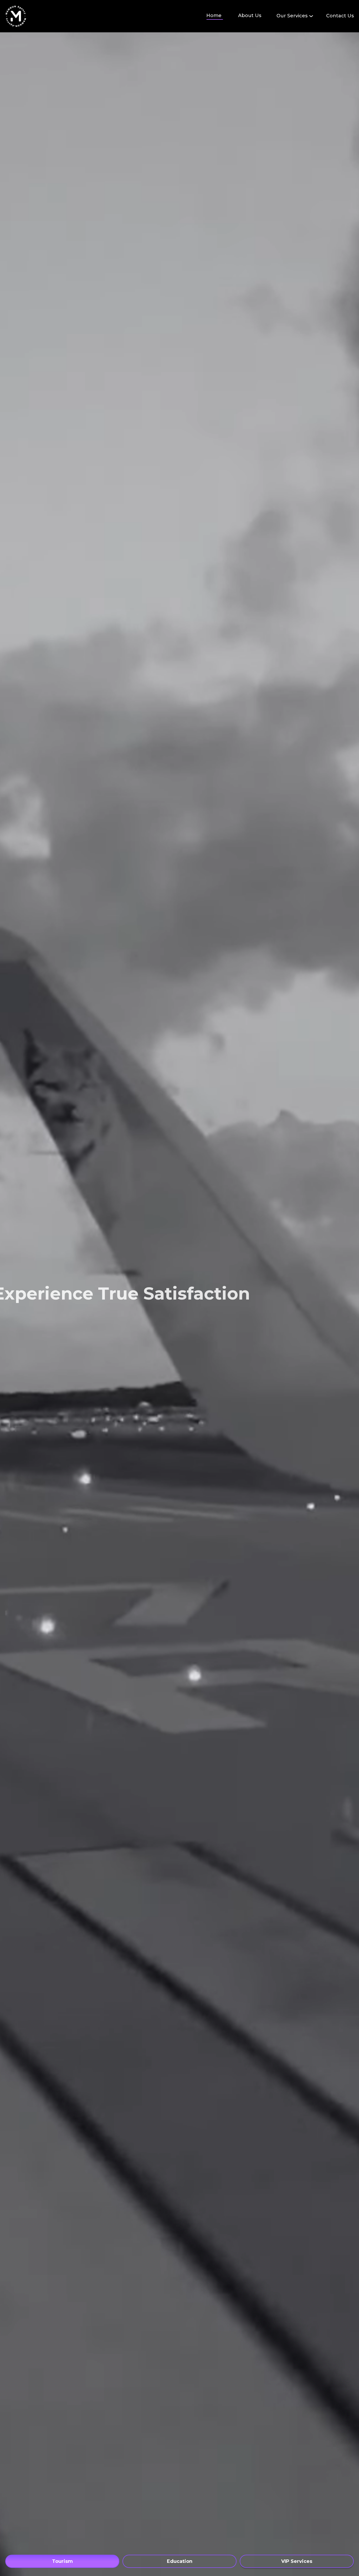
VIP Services (297, 2561)
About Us (250, 16)
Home (214, 16)
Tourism (62, 2561)
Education (180, 2561)
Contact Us (340, 16)
